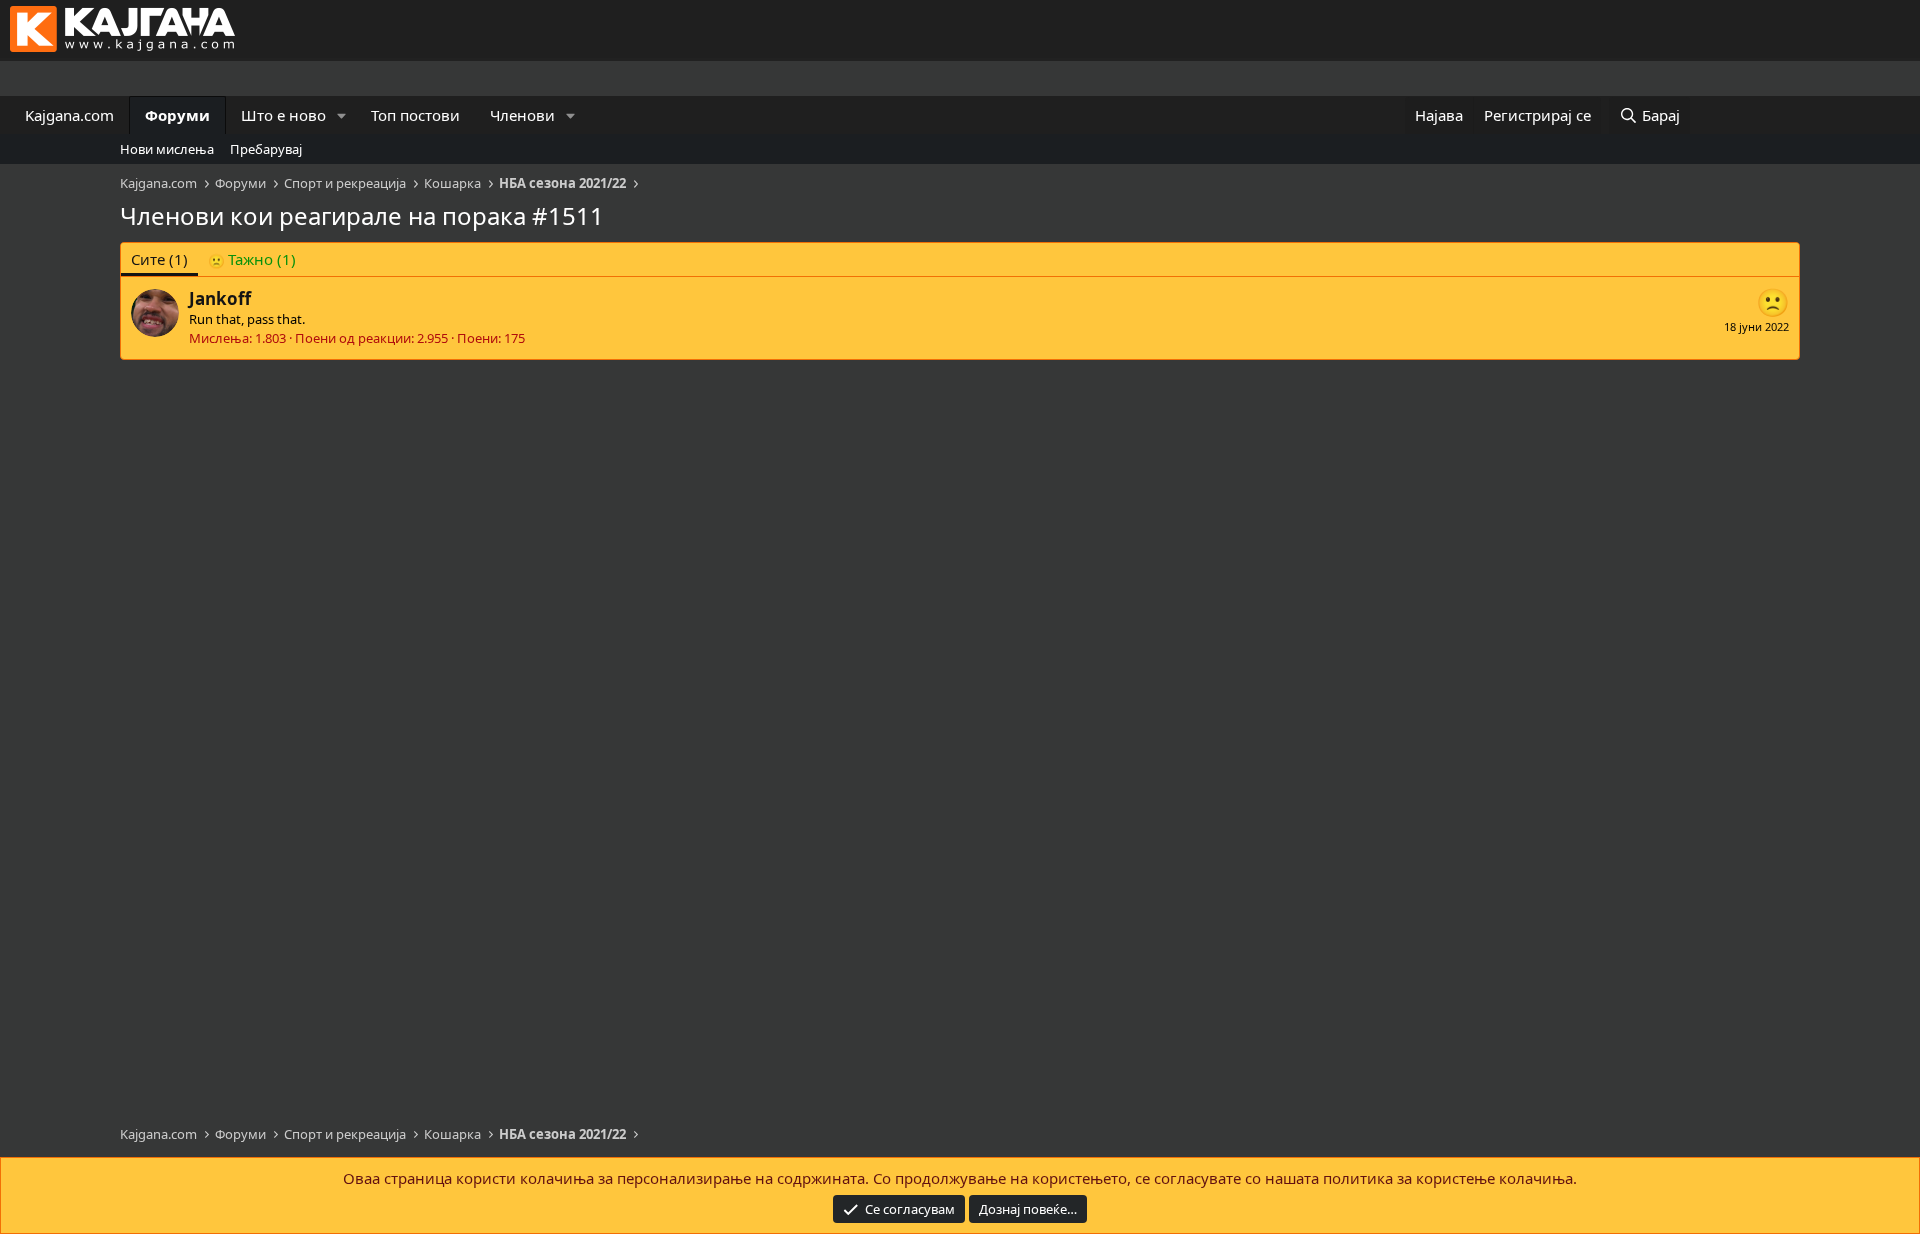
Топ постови (415, 115)
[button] (342, 115)
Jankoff (220, 298)
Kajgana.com (69, 115)
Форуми (177, 115)
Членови (522, 115)
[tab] (252, 259)
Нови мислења (167, 149)
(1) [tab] (159, 259)
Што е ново (283, 115)
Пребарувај (266, 149)
